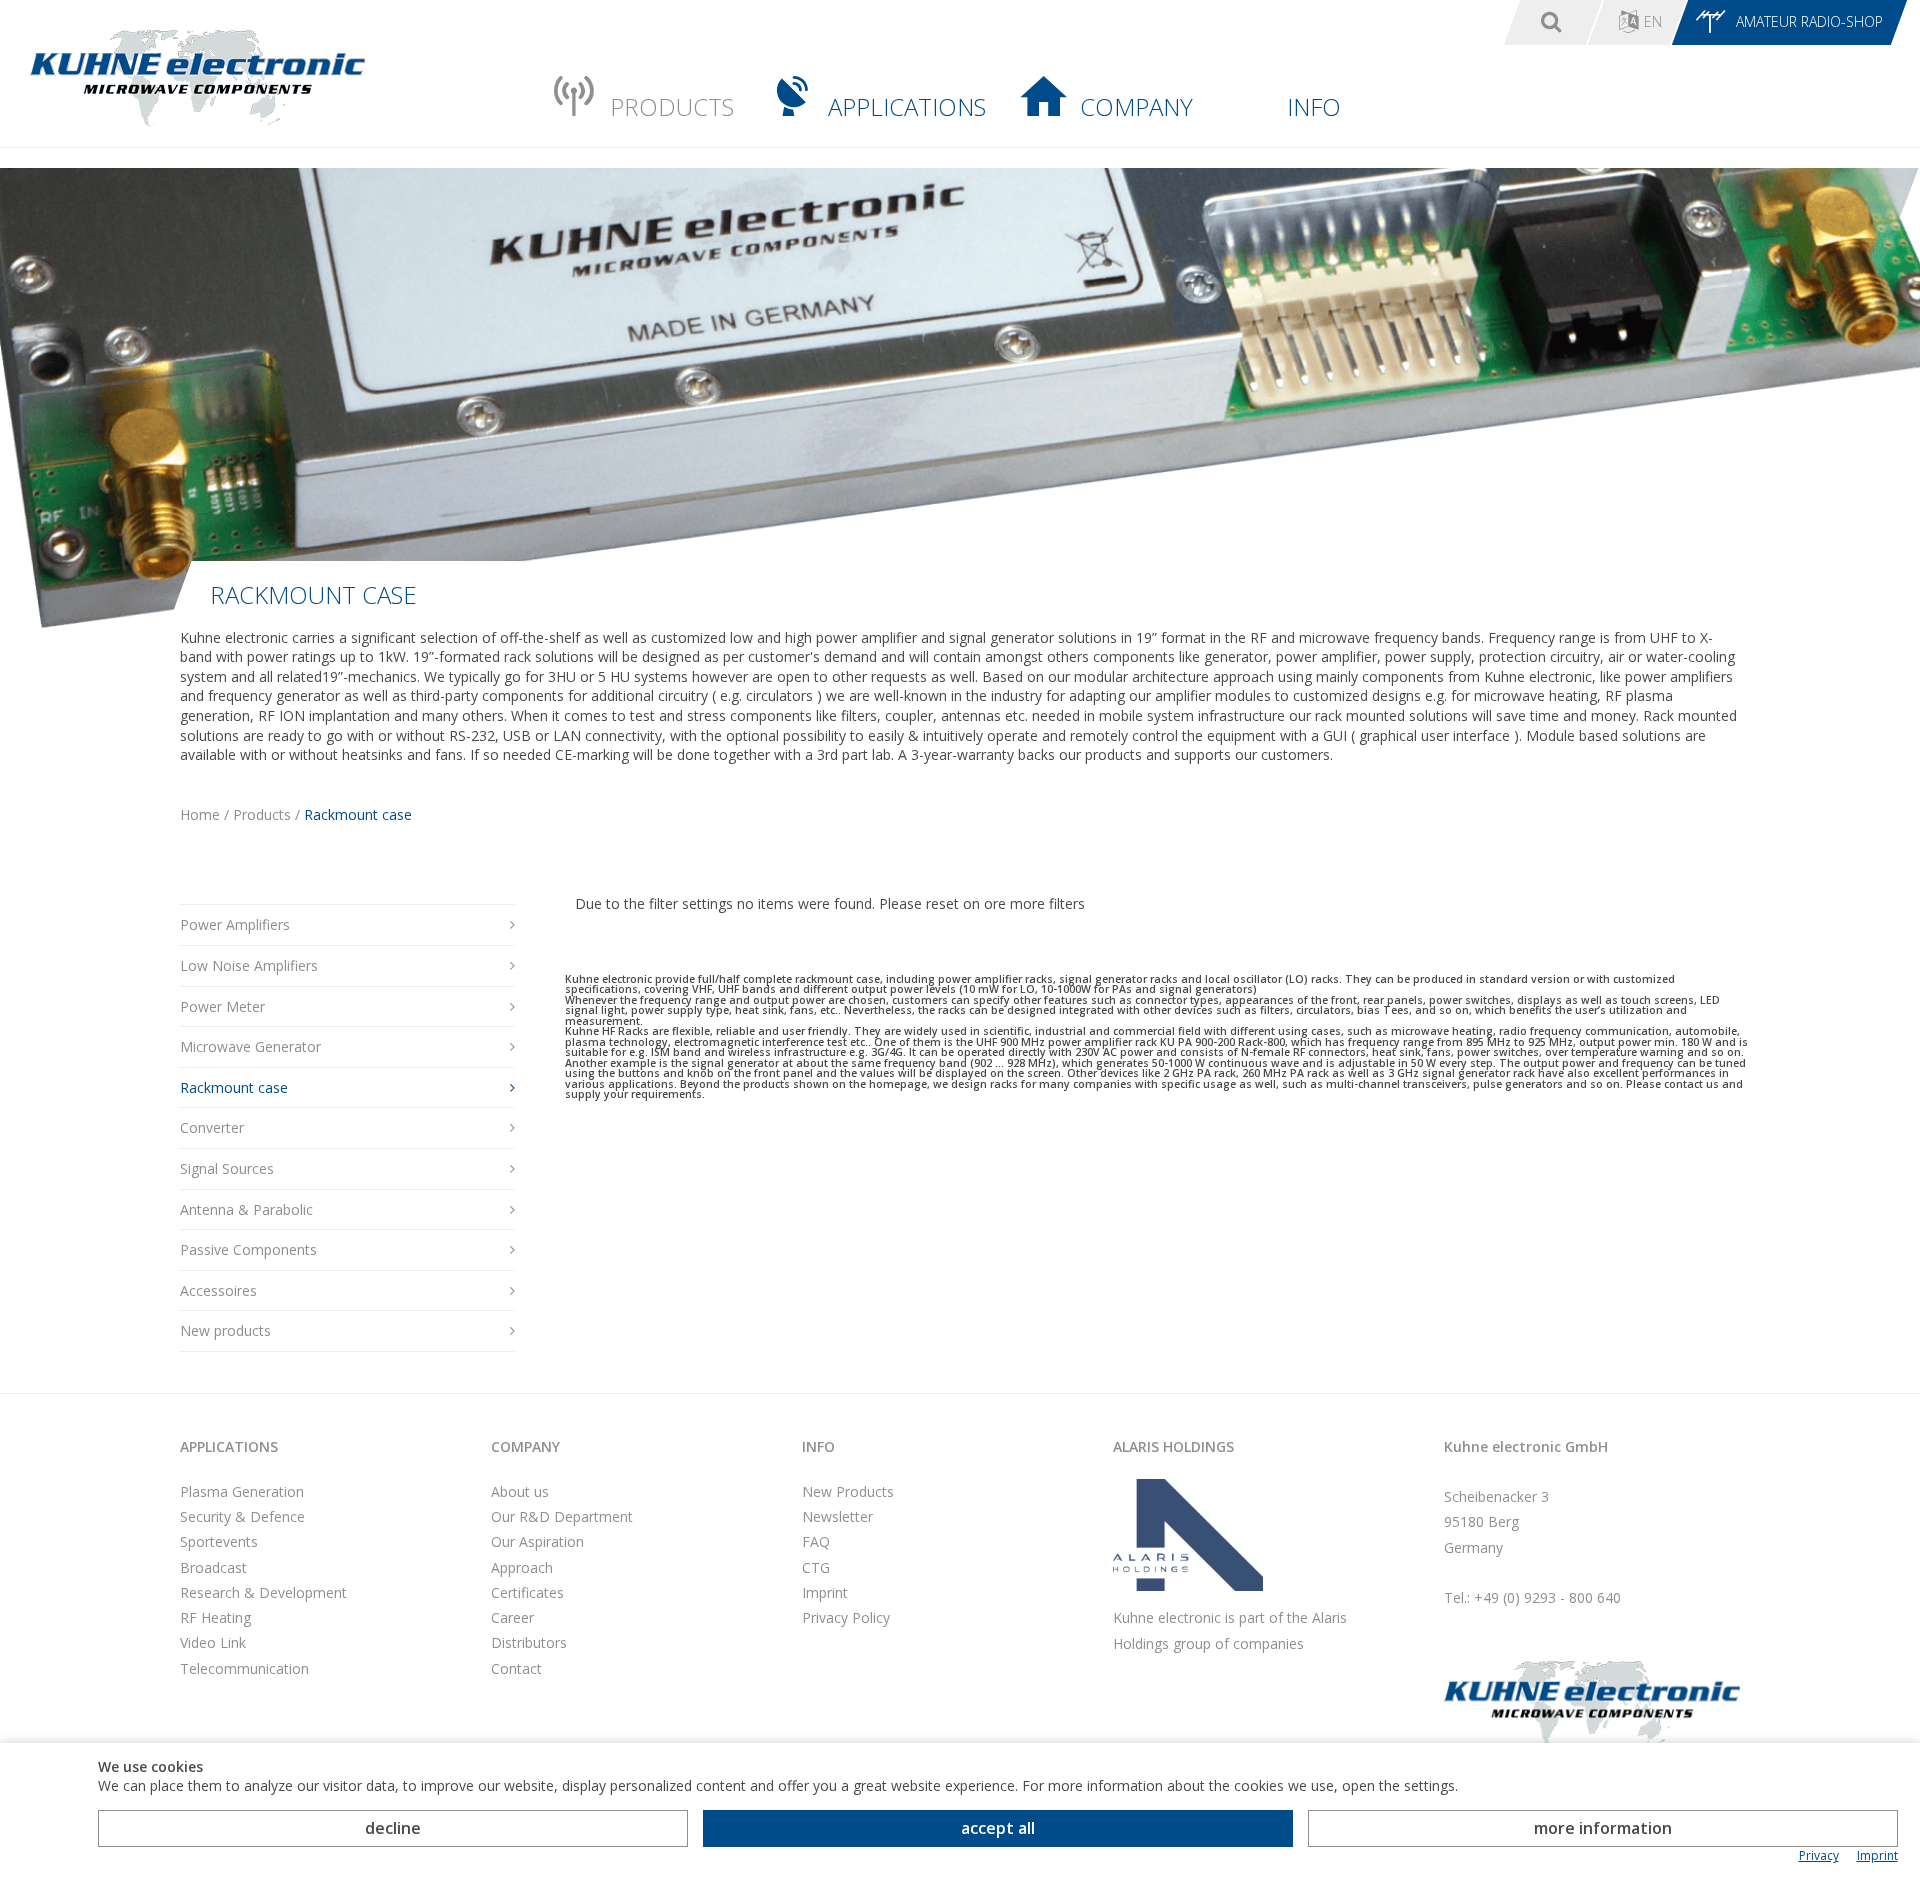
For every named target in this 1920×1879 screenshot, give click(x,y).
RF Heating (215, 1617)
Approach (522, 1567)
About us (520, 1491)
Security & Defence (242, 1516)
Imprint (825, 1592)
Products (672, 106)
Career (512, 1617)
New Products (848, 1491)
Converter (212, 1127)
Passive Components (248, 1249)
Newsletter (837, 1516)
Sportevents (219, 1541)
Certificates (527, 1592)
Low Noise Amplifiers (249, 965)
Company (1136, 106)
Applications (907, 106)
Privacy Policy (846, 1617)
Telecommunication (244, 1668)
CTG (816, 1567)
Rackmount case (234, 1087)
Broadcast (213, 1567)
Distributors (529, 1642)
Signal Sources (227, 1168)
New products (225, 1330)
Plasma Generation (242, 1491)
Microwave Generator (250, 1046)
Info (1314, 106)
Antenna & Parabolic (246, 1209)
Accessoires (218, 1290)
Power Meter (222, 1006)
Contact (516, 1668)
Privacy (1819, 1856)
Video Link (213, 1642)
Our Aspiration (537, 1541)
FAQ (816, 1541)
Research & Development (263, 1592)
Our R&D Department (562, 1516)
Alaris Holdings (1173, 1446)
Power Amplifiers (235, 924)
